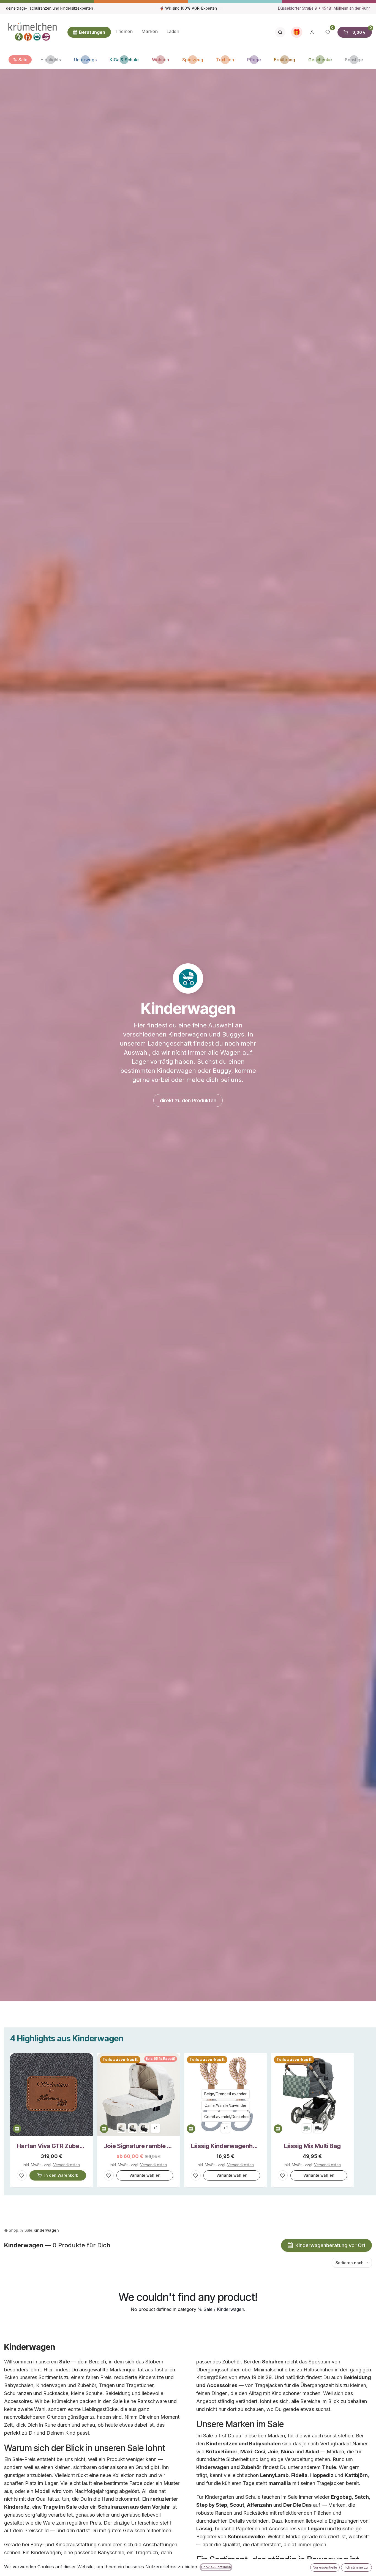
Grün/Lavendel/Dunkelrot (227, 2117)
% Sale (26, 2230)
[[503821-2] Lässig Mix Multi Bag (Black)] (318, 2128)
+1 (155, 2128)
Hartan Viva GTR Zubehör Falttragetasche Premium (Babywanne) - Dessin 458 (51, 2146)
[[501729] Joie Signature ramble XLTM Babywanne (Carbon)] (133, 2128)
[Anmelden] (312, 32)
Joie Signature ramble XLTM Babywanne (138, 2146)
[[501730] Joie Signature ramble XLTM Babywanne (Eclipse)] (144, 2128)
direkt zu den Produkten (188, 1100)
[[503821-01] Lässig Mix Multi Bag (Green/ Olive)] (307, 2128)
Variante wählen (145, 2175)
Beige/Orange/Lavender (225, 2094)
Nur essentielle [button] (325, 2567)
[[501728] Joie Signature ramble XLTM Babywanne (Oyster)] (122, 2128)
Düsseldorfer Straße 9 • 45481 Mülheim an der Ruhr (324, 8)
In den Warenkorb (61, 2175)
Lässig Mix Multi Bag (312, 2146)
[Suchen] (280, 32)
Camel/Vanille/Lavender (225, 2105)
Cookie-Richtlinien (216, 2567)
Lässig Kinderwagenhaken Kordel (225, 2146)
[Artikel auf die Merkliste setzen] (22, 2175)
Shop (13, 2230)
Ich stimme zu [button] (357, 2567)
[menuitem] (124, 32)
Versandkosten (66, 2165)
